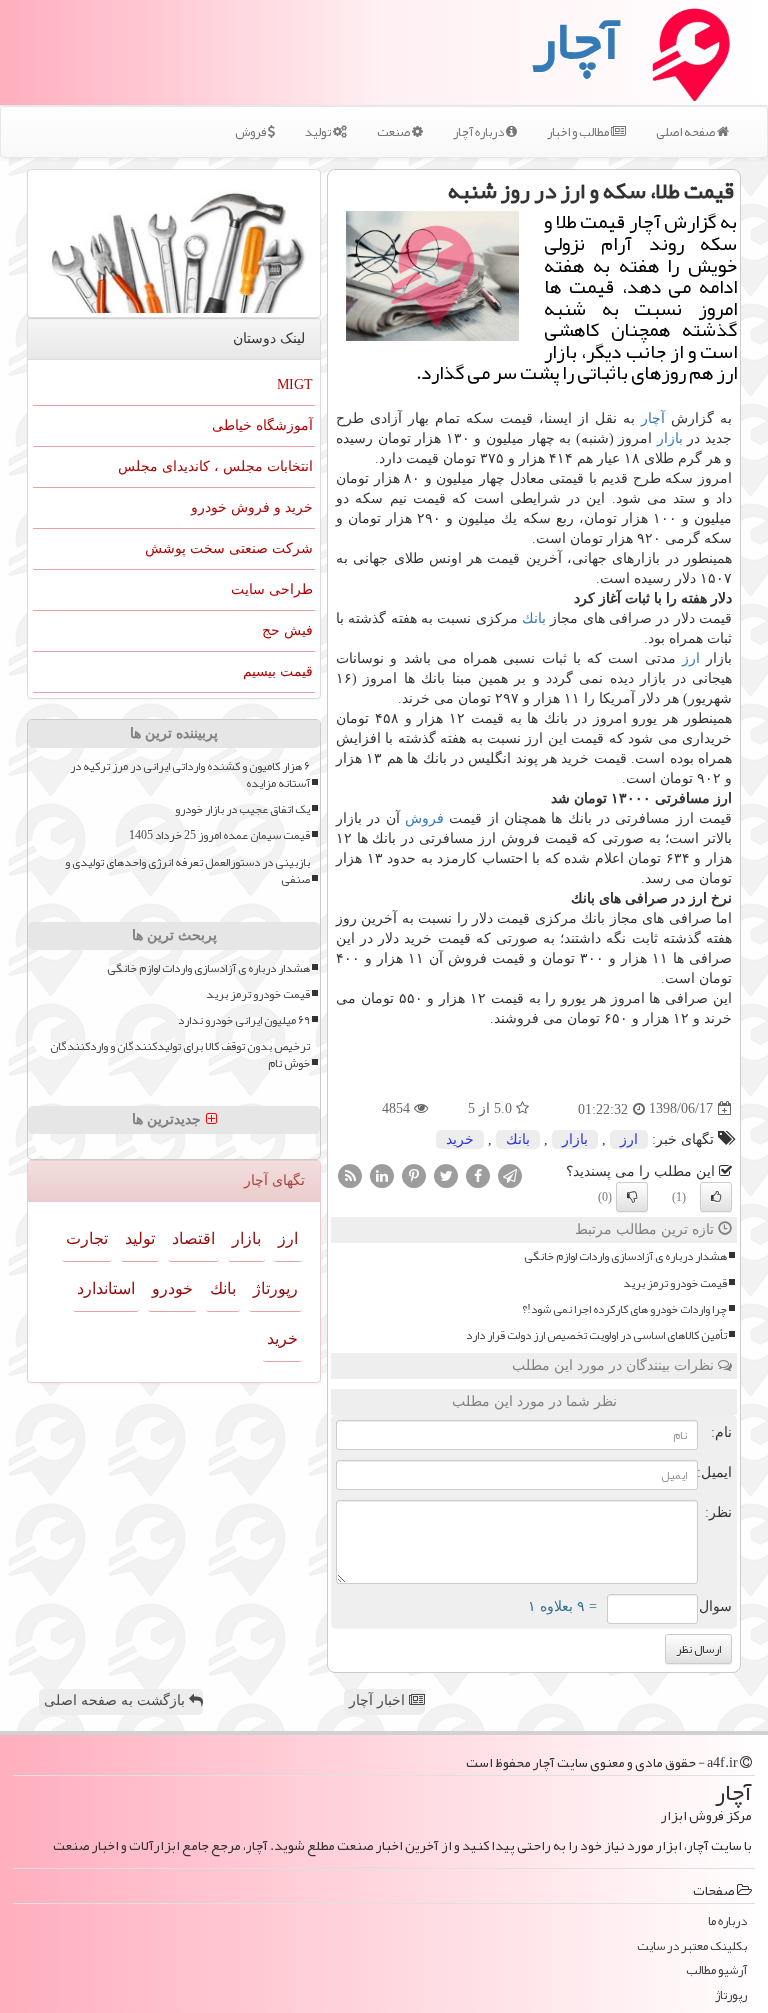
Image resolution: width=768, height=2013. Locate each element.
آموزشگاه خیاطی (262, 425)
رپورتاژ (275, 1288)
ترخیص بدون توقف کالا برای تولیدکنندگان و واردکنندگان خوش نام (180, 1055)
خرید (460, 1139)
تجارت (87, 1238)
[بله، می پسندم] (716, 1197)
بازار (670, 438)
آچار (653, 418)
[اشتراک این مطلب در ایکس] (446, 1174)
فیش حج (287, 630)
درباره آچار (479, 132)
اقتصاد (193, 1238)
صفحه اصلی (686, 132)
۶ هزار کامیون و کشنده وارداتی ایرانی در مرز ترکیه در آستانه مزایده (190, 775)
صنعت (394, 132)
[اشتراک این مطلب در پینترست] (414, 1174)
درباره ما (727, 1921)
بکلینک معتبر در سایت (692, 1946)
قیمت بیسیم (278, 671)
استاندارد (106, 1288)
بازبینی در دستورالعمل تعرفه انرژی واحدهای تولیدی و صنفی (187, 871)
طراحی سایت (272, 589)
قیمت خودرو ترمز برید (675, 1283)
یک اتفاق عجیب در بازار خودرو (242, 809)
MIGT (295, 384)
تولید (319, 132)
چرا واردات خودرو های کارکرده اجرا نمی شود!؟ (624, 1309)
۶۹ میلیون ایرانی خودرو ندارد (244, 1020)
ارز (691, 658)
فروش (251, 132)
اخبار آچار (379, 1700)
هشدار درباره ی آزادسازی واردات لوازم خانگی (625, 1256)
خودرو (172, 1288)
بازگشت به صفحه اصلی (116, 1700)
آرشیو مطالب (716, 1970)
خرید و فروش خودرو (252, 507)
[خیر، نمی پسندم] (632, 1197)
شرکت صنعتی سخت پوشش (229, 548)
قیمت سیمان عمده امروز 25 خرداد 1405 (219, 835)
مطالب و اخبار (579, 132)
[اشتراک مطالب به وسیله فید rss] (350, 1174)
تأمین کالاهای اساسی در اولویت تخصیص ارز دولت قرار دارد (596, 1335)
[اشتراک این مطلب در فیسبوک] (478, 1174)
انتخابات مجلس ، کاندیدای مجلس (215, 466)
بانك (534, 618)
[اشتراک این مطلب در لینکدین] (382, 1174)
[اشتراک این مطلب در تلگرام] (510, 1174)
